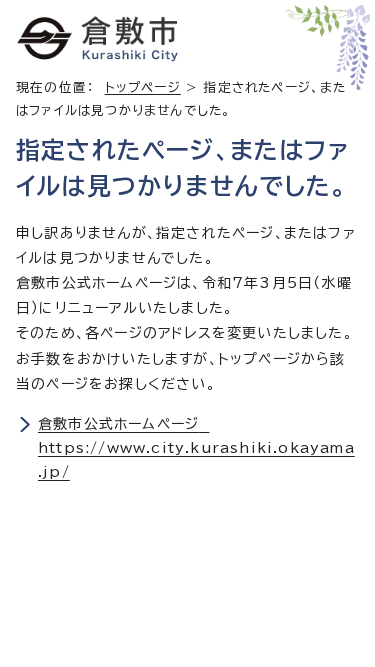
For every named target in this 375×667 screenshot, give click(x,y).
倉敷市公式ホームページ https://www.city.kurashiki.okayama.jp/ (196, 448)
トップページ (143, 87)
